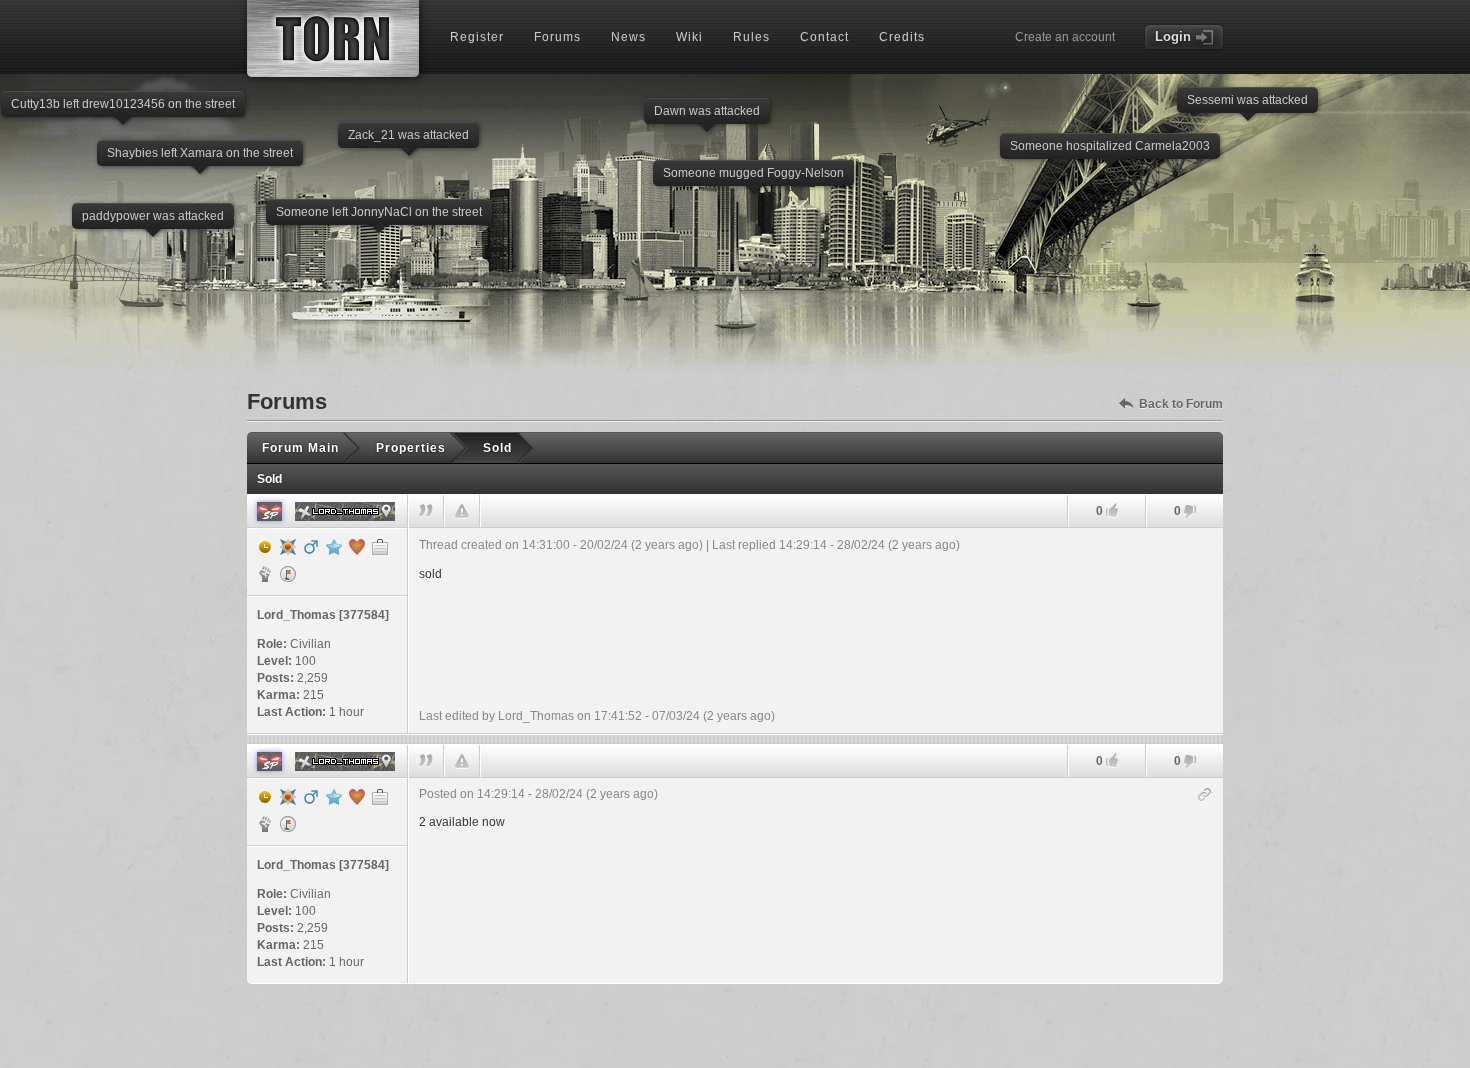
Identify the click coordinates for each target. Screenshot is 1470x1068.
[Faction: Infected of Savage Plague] (265, 574)
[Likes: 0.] (1112, 510)
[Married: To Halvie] (357, 547)
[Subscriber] (334, 547)
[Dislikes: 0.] (1190, 512)
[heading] (816, 630)
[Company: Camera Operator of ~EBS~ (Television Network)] (380, 547)
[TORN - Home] (333, 38)
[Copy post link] (1205, 795)
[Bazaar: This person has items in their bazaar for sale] (288, 574)
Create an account (1065, 37)
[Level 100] (288, 547)
